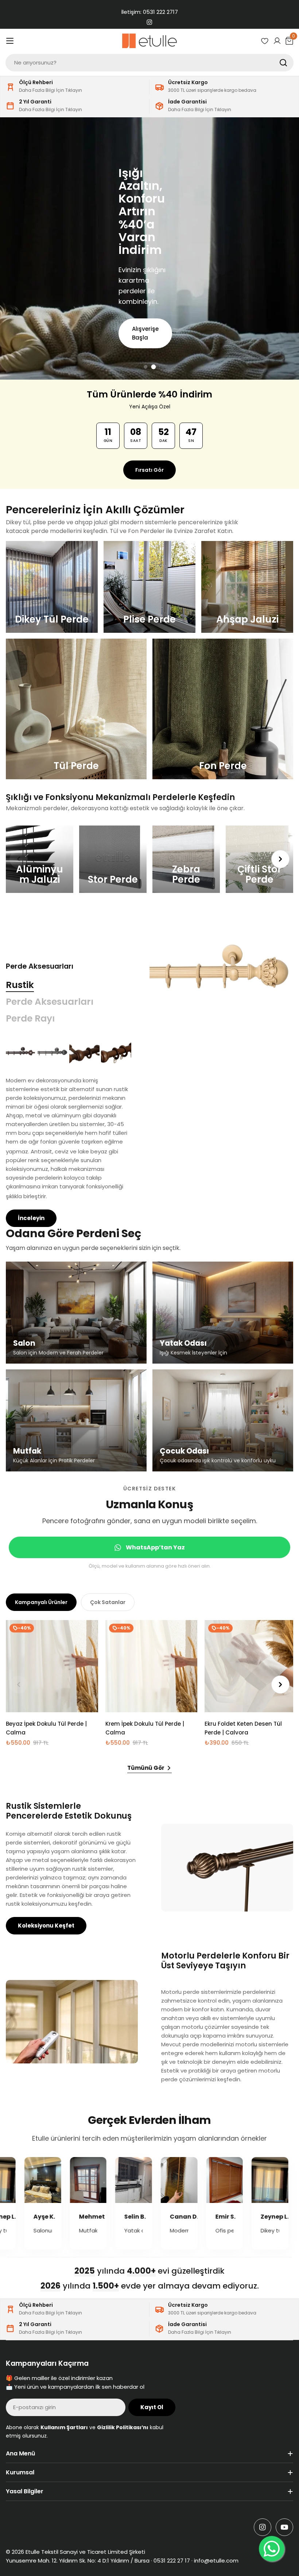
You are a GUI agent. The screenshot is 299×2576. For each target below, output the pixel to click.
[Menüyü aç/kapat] (10, 41)
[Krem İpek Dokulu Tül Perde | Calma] (152, 1666)
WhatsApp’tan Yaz (155, 1547)
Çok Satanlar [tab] (108, 1602)
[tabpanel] (69, 1132)
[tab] (20, 985)
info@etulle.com (216, 2561)
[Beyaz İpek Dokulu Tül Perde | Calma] (52, 1666)
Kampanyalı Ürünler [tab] (41, 1602)
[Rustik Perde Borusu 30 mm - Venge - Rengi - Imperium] (21, 1052)
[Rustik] (221, 972)
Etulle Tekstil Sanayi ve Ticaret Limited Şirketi (85, 2552)
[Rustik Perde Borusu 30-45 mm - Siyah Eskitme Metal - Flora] (53, 1052)
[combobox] (149, 63)
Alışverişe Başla (129, 327)
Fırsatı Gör (149, 470)
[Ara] (283, 63)
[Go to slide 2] (154, 367)
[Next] (280, 859)
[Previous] (19, 859)
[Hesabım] (277, 41)
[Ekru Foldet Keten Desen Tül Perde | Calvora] (251, 1666)
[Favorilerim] (265, 41)
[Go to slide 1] (146, 367)
